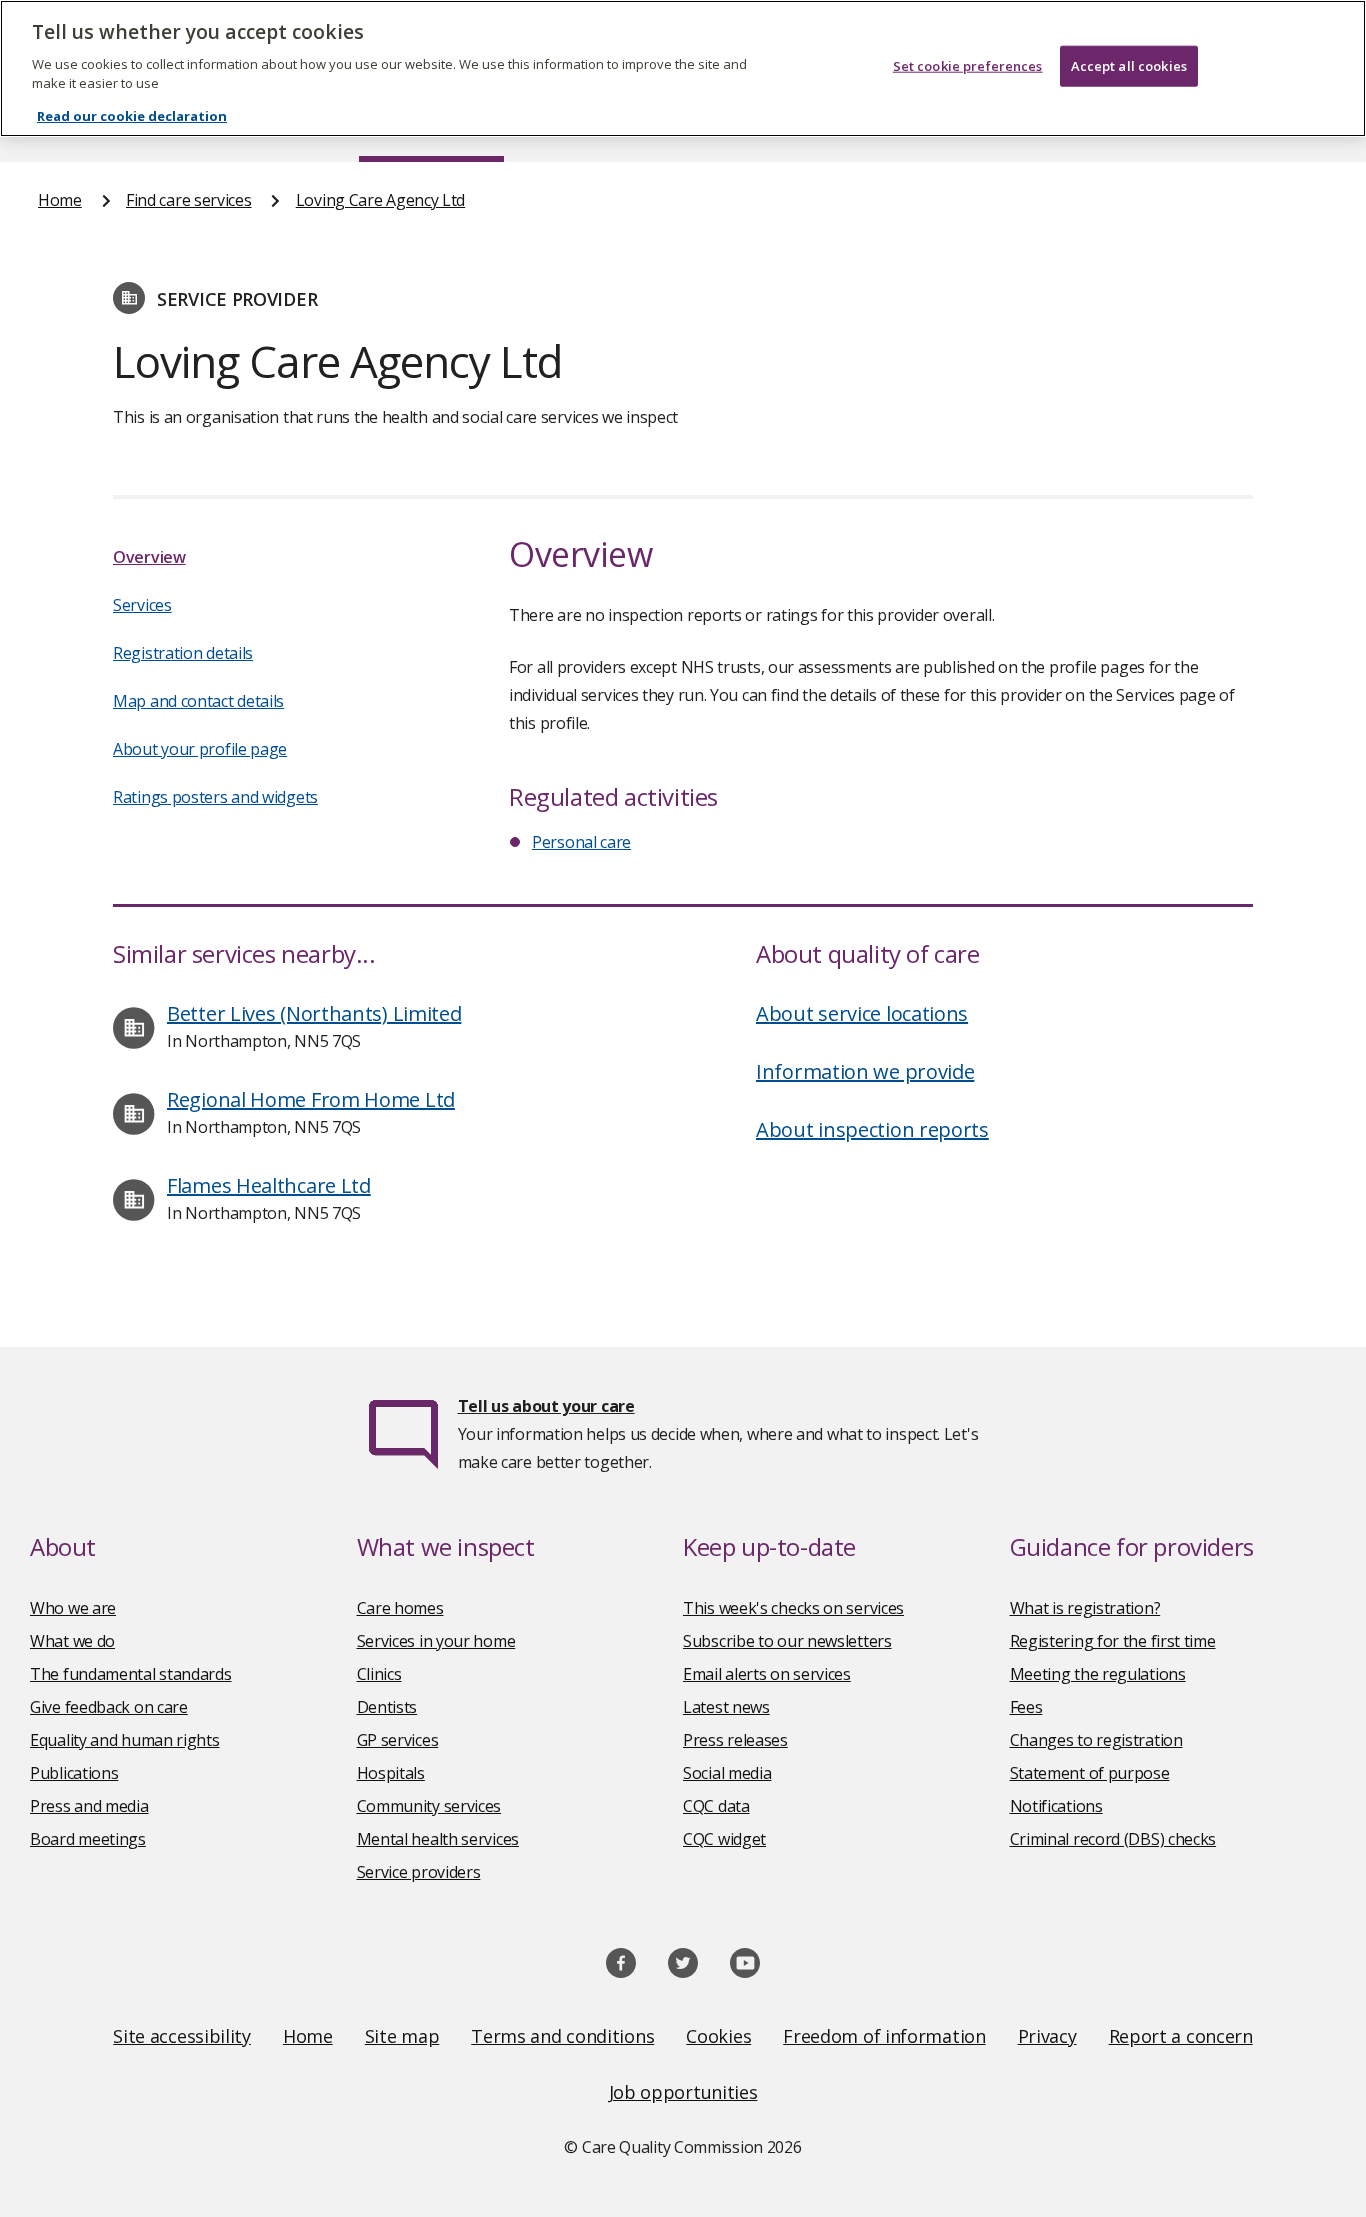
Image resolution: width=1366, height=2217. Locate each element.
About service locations (862, 1013)
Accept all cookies (1129, 66)
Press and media (89, 1806)
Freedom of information (884, 2036)
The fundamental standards (131, 1674)
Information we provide (865, 1071)
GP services (398, 1740)
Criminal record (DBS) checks (1113, 1839)
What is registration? (1085, 1608)
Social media (727, 1773)
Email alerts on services (767, 1674)
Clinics (379, 1674)
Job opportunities (683, 2092)
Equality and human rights (125, 1740)
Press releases (735, 1740)
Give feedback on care (109, 1707)
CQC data (716, 1806)
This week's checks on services (793, 1608)
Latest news (726, 1707)
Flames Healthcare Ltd (269, 1185)
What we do (72, 1641)
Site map (402, 2036)
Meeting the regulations (1098, 1674)
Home (60, 200)
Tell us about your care (546, 1406)
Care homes (400, 1608)
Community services (429, 1806)
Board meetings (88, 1839)
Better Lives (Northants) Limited (314, 1013)
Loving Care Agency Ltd (380, 200)
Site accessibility (182, 2036)
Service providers (419, 1872)
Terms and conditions (562, 2036)
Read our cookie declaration (132, 116)
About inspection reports (872, 1129)
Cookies (718, 2036)
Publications (74, 1773)
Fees (1026, 1707)
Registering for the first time (1113, 1641)
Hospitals (391, 1773)
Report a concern (1181, 2036)
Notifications (1056, 1806)
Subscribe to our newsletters (787, 1641)
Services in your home (436, 1641)
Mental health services (438, 1839)
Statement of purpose (1090, 1773)
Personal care (581, 842)
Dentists (387, 1707)
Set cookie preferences (968, 66)
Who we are (73, 1608)
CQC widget (724, 1839)
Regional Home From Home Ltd (311, 1099)
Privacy (1047, 2036)
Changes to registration (1096, 1740)
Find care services (189, 200)
